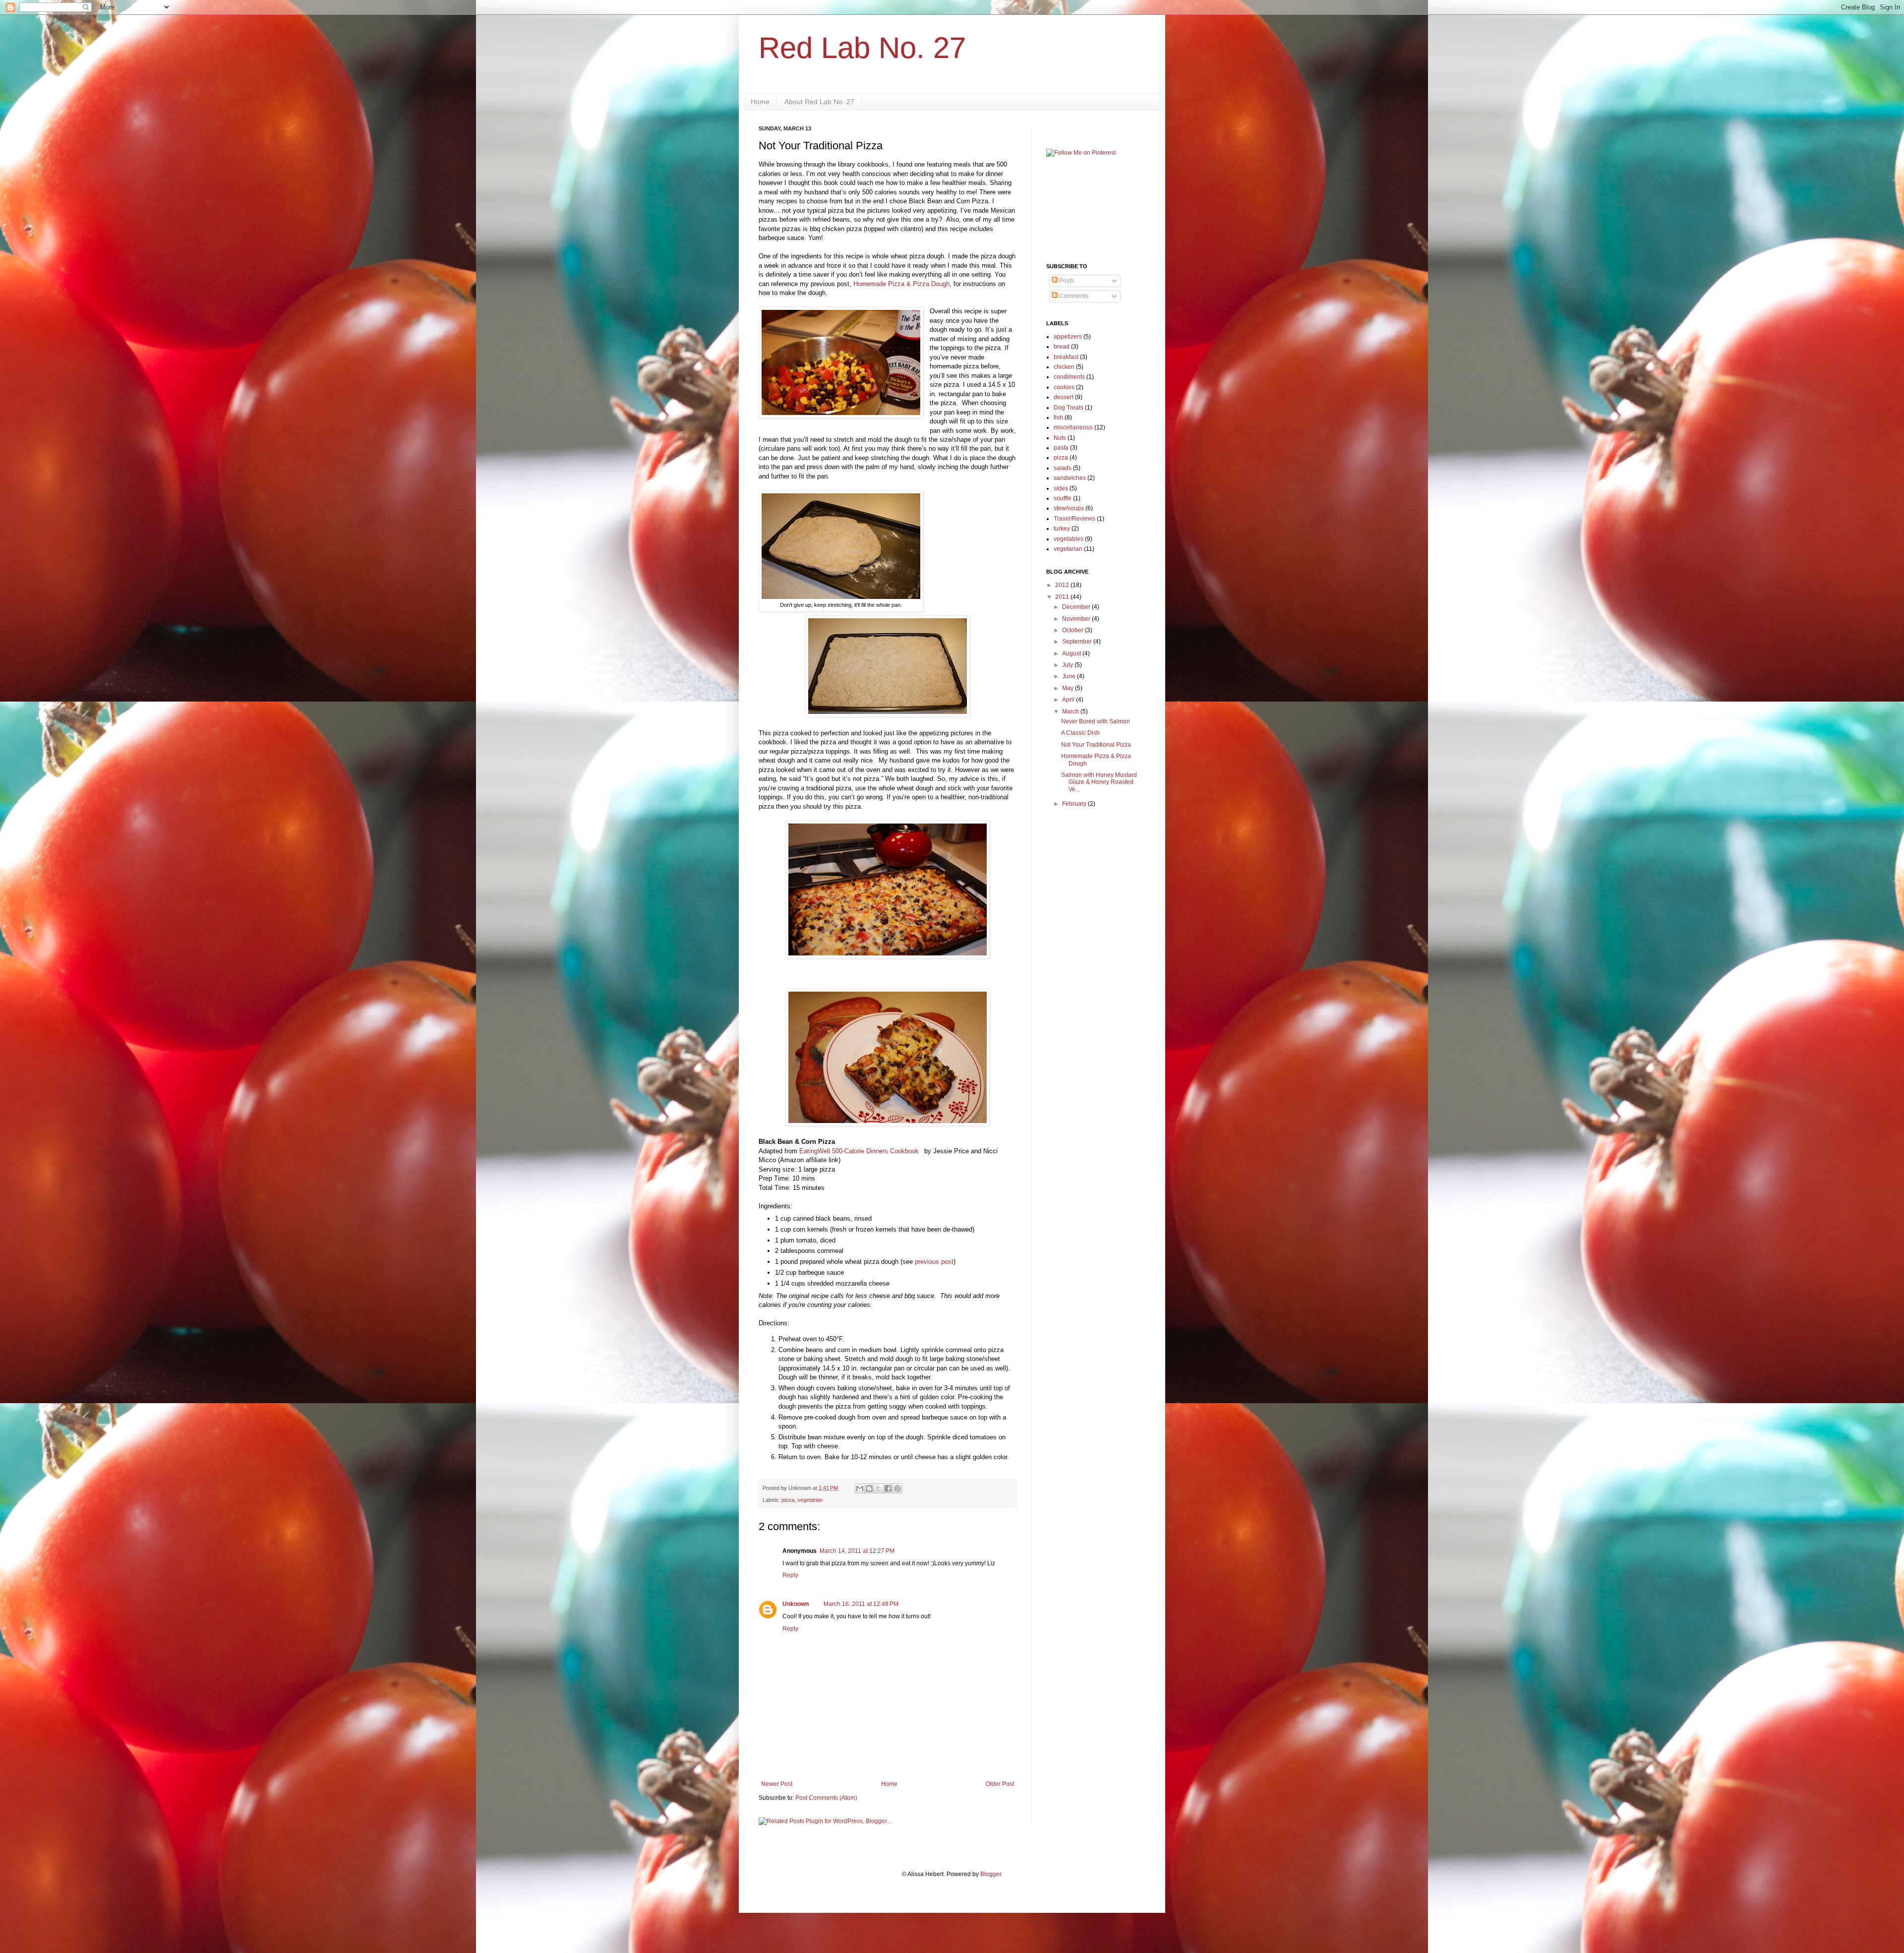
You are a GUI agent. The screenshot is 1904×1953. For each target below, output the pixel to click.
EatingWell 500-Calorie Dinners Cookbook (859, 1151)
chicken (1064, 367)
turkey (1062, 529)
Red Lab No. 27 (862, 48)
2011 (1063, 597)
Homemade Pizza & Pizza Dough (901, 284)
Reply (790, 1575)
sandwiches (1070, 478)
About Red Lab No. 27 (819, 102)
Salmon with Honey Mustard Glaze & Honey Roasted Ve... (1099, 782)
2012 (1063, 585)
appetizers (1068, 337)
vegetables (1069, 539)
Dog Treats (1069, 408)
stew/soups (1069, 508)
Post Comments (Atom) (826, 1798)
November (1077, 619)
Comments (1073, 296)
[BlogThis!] (869, 1488)
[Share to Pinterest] (897, 1488)
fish (1058, 417)
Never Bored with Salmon (1096, 721)
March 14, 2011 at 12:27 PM (857, 1551)
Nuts (1060, 438)
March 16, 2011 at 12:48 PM (861, 1604)
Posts (1066, 281)
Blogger (991, 1874)
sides (1061, 488)
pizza (788, 1500)
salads (1063, 468)
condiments (1069, 377)
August (1072, 653)
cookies (1064, 387)
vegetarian (810, 1500)
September (1078, 642)
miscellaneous (1073, 427)
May (1069, 688)
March (1071, 711)
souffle (1063, 498)
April (1069, 700)
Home (760, 102)
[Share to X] (879, 1488)
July (1068, 665)
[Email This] (860, 1488)
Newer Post (777, 1784)
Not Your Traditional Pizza (1096, 745)
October (1073, 630)
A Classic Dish (1080, 733)
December (1077, 607)
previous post (934, 1262)
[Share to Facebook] (888, 1488)
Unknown (796, 1604)
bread (1062, 347)
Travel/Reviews (1074, 519)
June (1070, 676)
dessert (1064, 397)
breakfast (1066, 357)
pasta (1061, 448)
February (1075, 804)
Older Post (1000, 1784)
